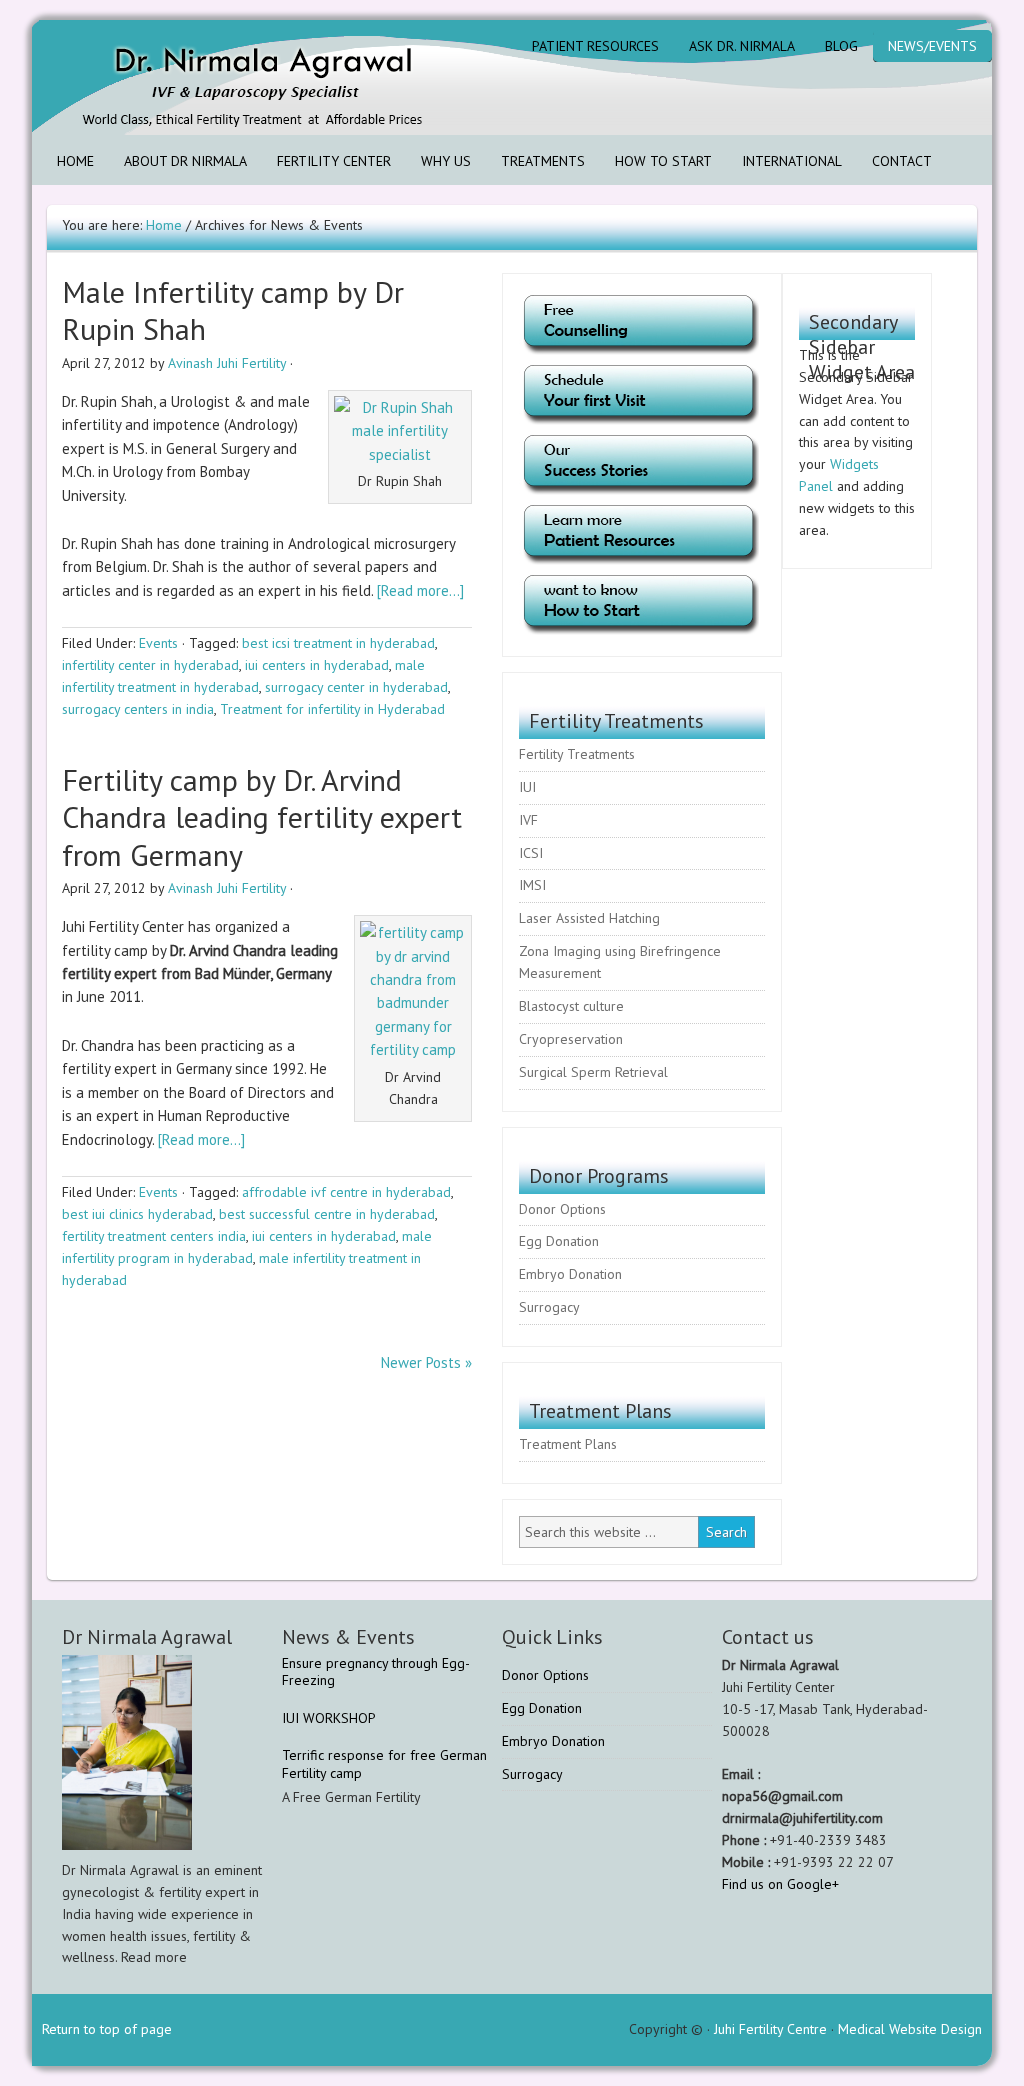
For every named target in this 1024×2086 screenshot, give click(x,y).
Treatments (543, 161)
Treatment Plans (568, 1444)
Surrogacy (549, 1307)
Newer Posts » (426, 1362)
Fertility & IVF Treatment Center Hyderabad (207, 77)
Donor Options (562, 1209)
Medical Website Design (910, 2029)
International (792, 161)
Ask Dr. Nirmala (742, 46)
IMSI (532, 885)
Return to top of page (107, 2029)
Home (75, 161)
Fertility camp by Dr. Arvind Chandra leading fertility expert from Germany (262, 817)
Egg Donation (559, 1241)
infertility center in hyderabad (150, 665)
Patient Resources (595, 46)
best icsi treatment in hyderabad (338, 643)
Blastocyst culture (571, 1006)
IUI (527, 787)
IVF (528, 820)
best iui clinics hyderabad (137, 1214)
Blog (841, 46)
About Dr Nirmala (185, 161)
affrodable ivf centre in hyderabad (346, 1192)
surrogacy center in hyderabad (356, 687)
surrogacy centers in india (138, 709)
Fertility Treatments (577, 754)
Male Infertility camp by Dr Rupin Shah (233, 310)
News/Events (932, 46)
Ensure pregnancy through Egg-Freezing (376, 1672)
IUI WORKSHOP (329, 1718)
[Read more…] (420, 590)
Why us (446, 161)
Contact (902, 161)
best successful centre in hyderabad (327, 1214)
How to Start (663, 161)
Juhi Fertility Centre (770, 2029)
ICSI (531, 853)
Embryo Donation (570, 1274)
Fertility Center (334, 161)
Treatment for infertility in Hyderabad (332, 709)
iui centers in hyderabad (317, 665)
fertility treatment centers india (154, 1236)
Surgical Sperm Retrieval (593, 1072)
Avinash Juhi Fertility (227, 363)
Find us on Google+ (780, 1884)
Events (158, 643)
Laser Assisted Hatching (589, 918)
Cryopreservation (571, 1039)
